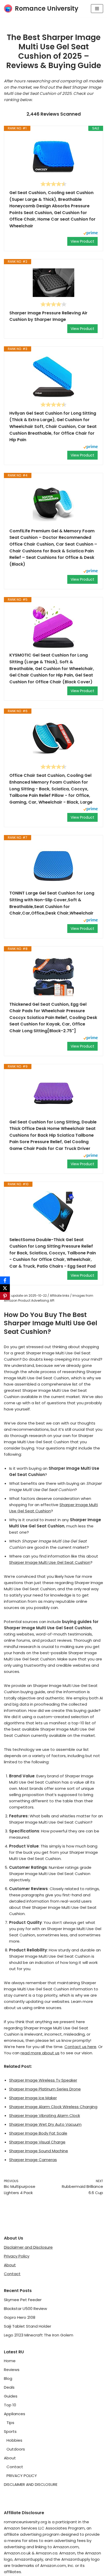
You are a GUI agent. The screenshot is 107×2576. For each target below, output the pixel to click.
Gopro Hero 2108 (20, 2317)
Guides (11, 2396)
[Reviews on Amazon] (53, 184)
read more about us (40, 2053)
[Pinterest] (5, 1296)
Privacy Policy (17, 2256)
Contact (12, 2274)
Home (10, 2361)
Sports (10, 2431)
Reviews (12, 2370)
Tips (10, 2423)
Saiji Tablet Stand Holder (28, 2326)
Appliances (15, 2414)
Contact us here (80, 2047)
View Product (82, 241)
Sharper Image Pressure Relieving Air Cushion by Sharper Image (48, 316)
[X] (5, 1288)
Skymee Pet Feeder (23, 2300)
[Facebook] (5, 1280)
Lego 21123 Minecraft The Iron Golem (39, 2335)
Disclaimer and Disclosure (28, 2247)
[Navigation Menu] (97, 9)
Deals (9, 2387)
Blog (8, 2378)
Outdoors (16, 2449)
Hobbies (14, 2440)
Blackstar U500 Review (25, 2309)
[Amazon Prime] (91, 234)
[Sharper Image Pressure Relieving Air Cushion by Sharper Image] (53, 283)
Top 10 (10, 2405)
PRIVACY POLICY (22, 2476)
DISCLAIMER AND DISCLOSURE (31, 2484)
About (10, 2265)
